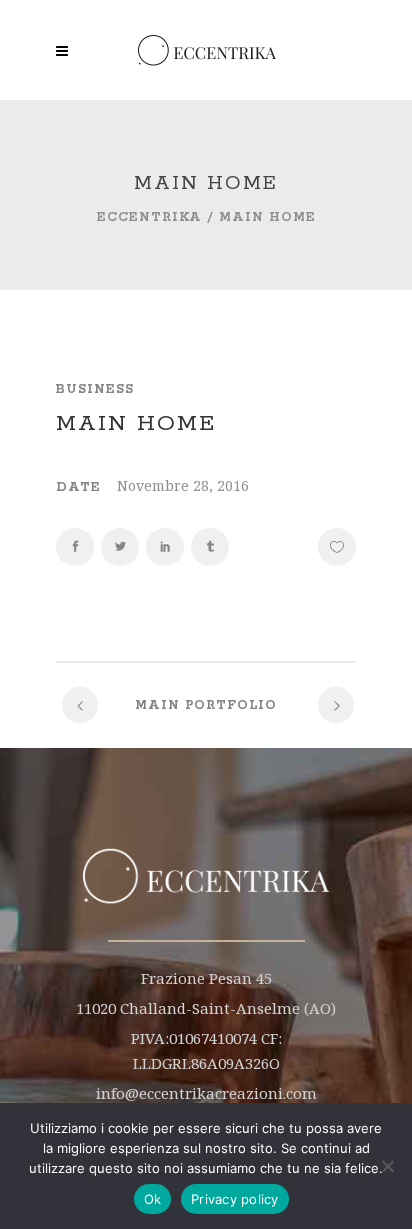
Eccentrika (149, 217)
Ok (153, 1199)
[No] (387, 1166)
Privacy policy (235, 1199)
